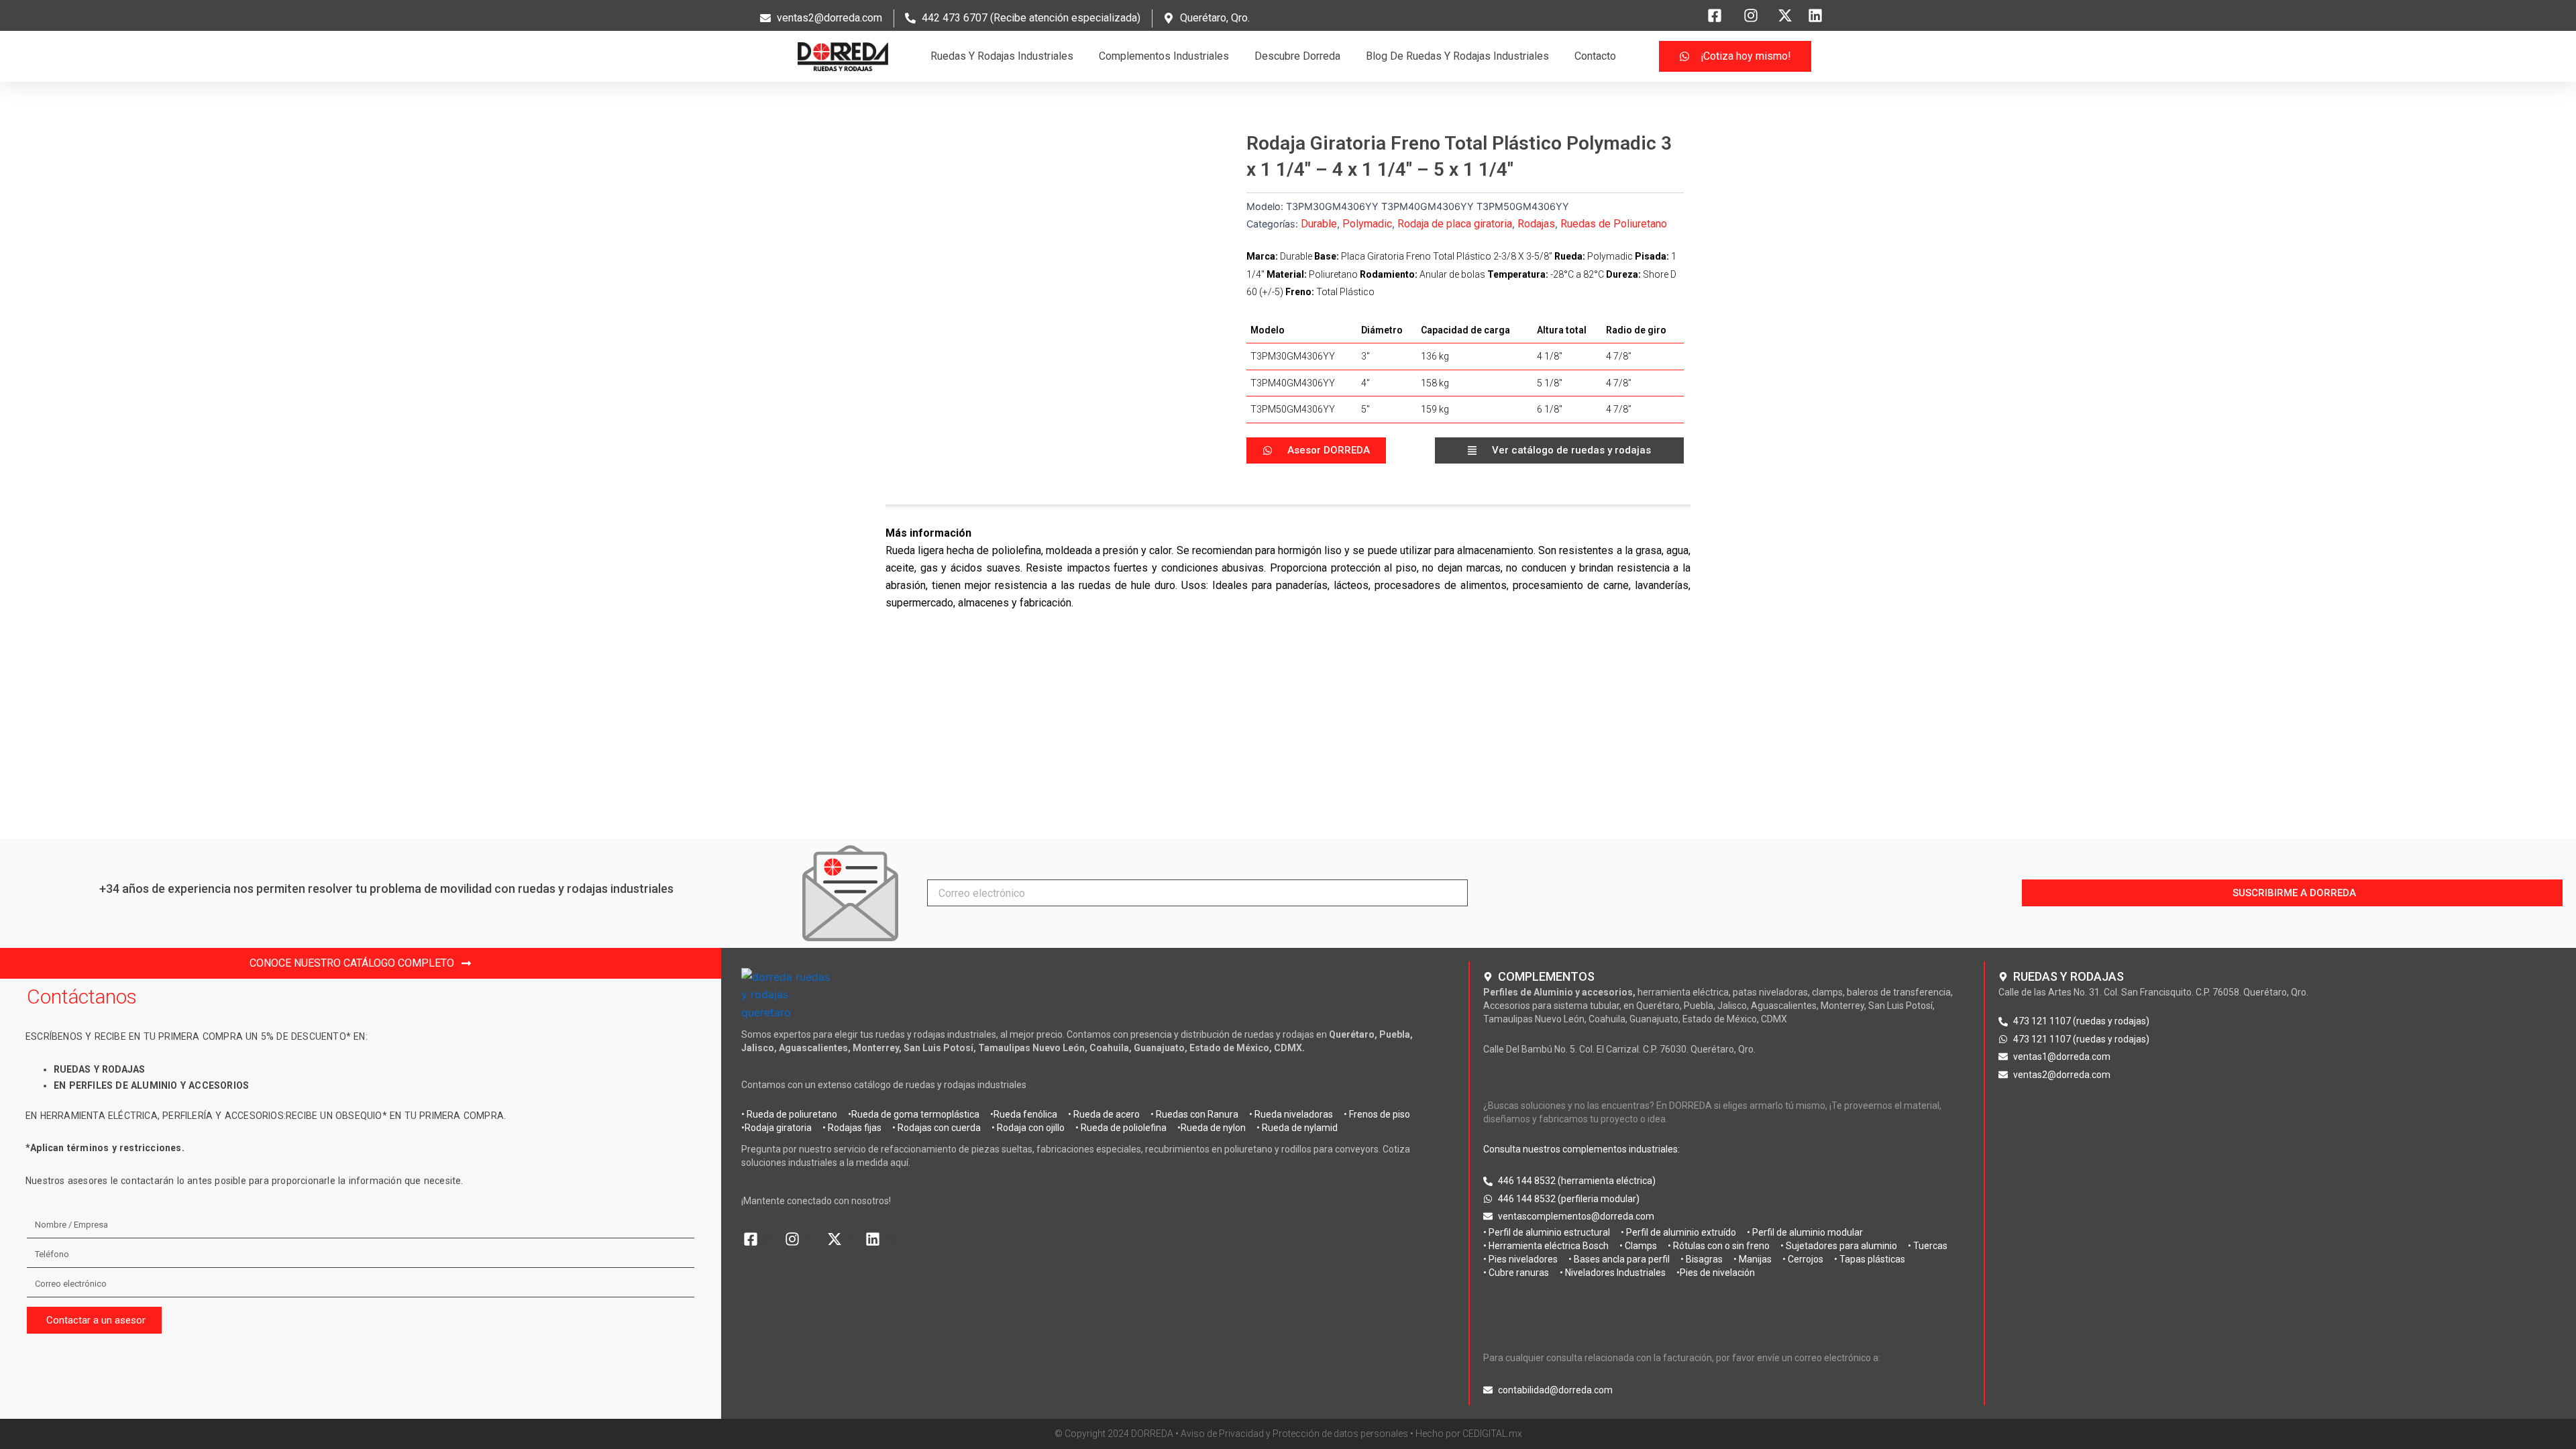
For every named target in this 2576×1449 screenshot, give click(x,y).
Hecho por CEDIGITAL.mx (1469, 1434)
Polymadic (1367, 224)
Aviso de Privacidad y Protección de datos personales (1294, 1434)
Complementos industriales (1164, 56)
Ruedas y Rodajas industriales (1002, 56)
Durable (1319, 224)
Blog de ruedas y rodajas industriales (1457, 56)
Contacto (1595, 56)
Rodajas (1536, 224)
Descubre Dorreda (1297, 56)
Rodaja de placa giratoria (1455, 224)
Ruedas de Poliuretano (1614, 224)
